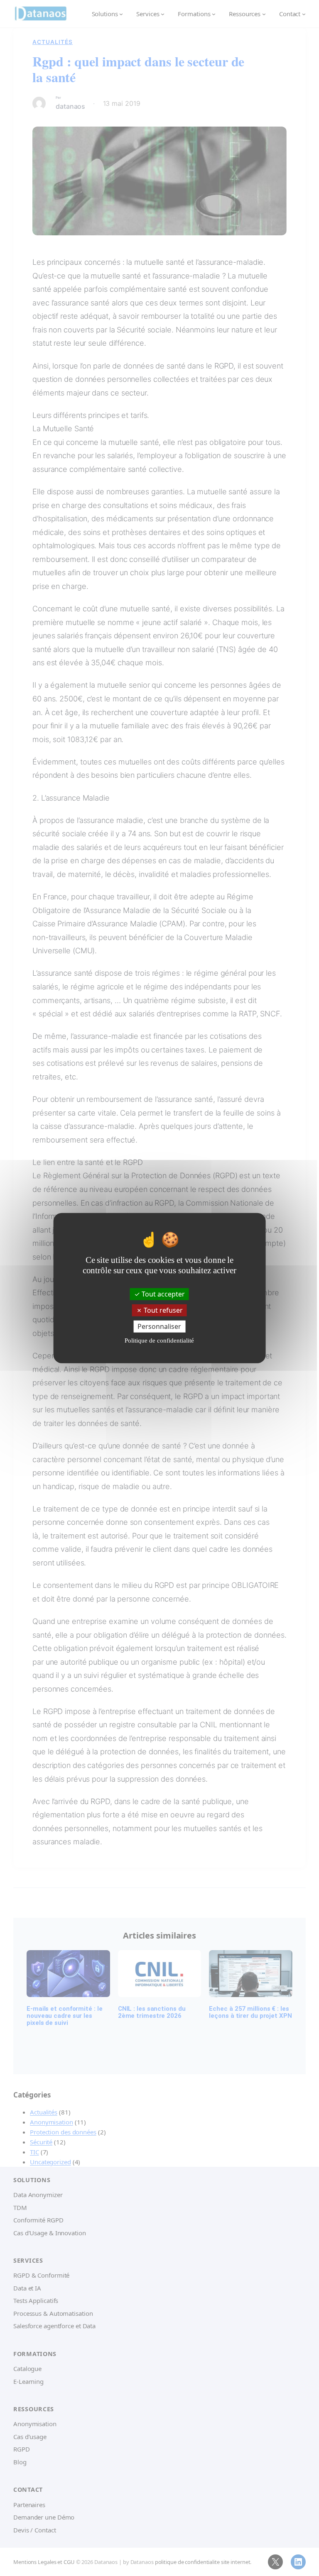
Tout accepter (162, 1294)
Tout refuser (162, 1310)
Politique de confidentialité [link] (159, 1340)
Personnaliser (159, 1326)
